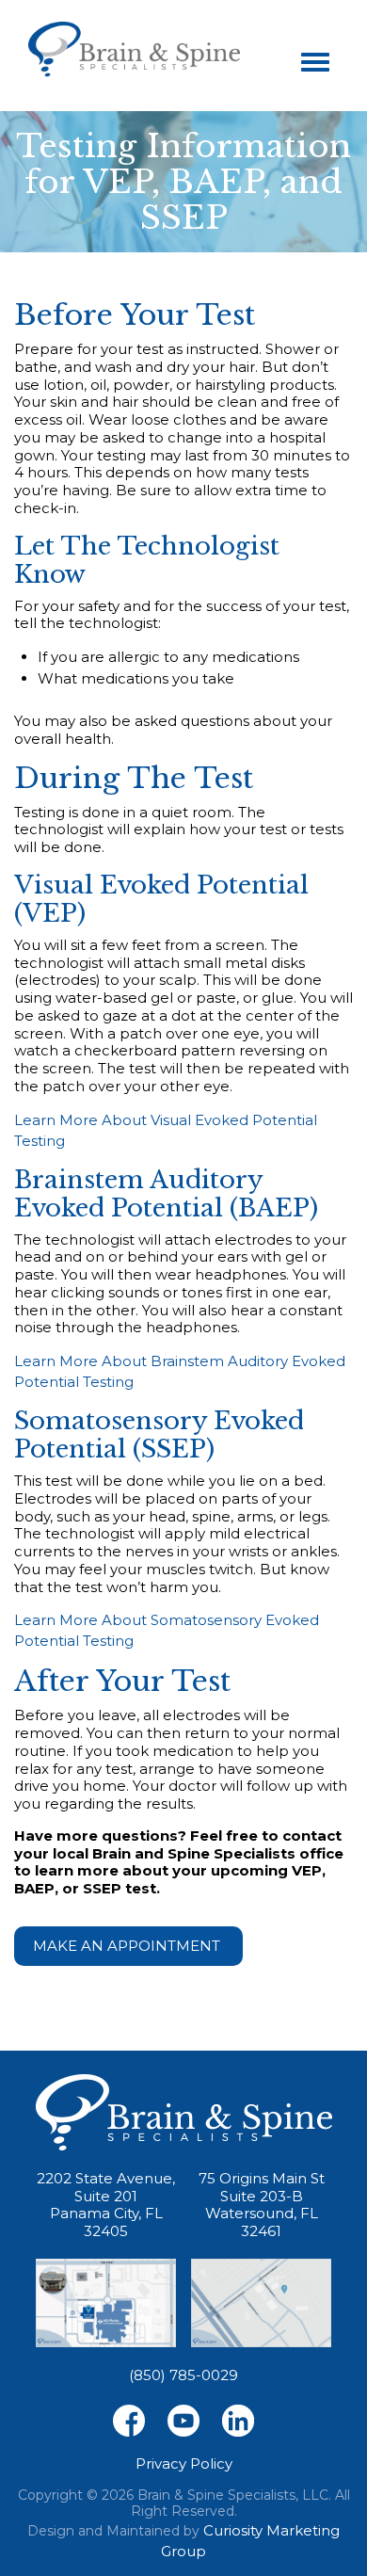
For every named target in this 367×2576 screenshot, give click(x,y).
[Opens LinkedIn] (238, 2420)
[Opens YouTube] (183, 2420)
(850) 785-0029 (183, 2375)
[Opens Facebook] (129, 2420)
